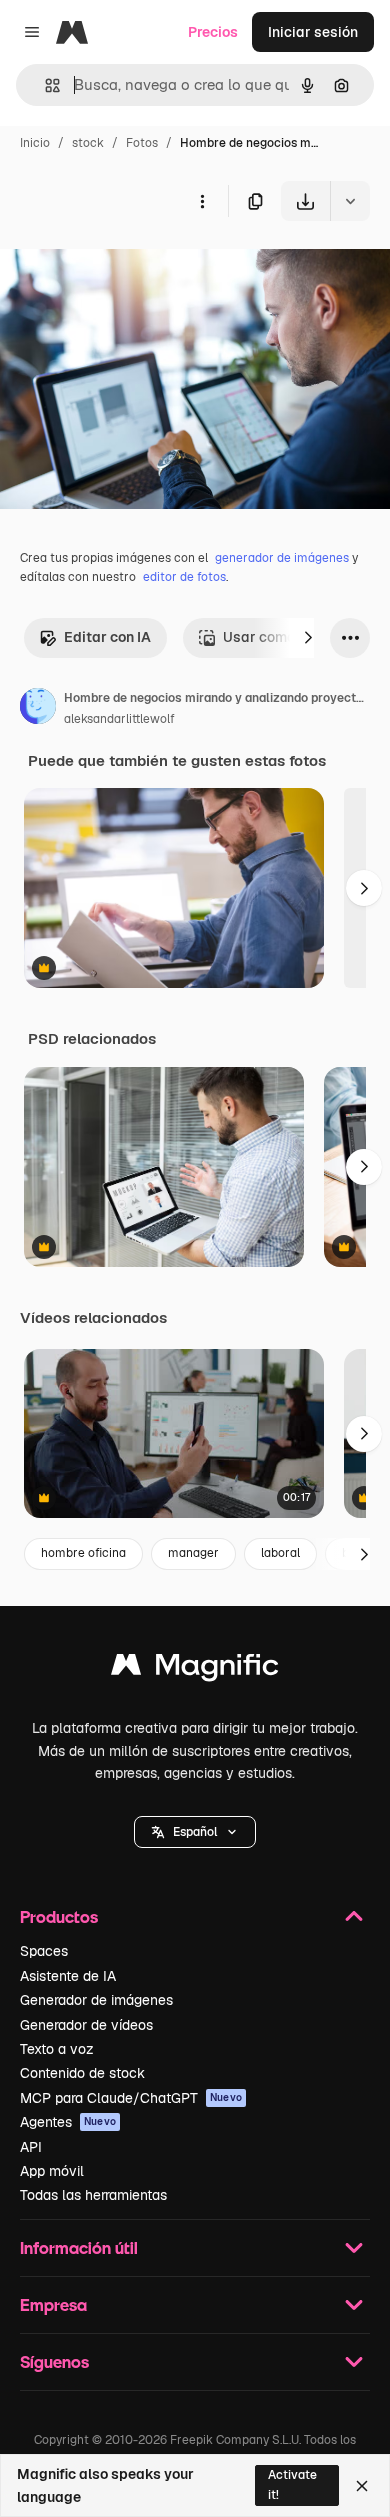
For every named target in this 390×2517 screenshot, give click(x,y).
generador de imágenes (282, 558)
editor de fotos (184, 577)
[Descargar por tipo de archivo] (350, 201)
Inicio (35, 143)
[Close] (362, 2486)
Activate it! (292, 2484)
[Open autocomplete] (44, 85)
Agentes (68, 2122)
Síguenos (54, 2361)
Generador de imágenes (96, 2000)
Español (195, 1832)
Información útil (79, 2247)
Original (128, 267)
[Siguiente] (308, 638)
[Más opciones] (202, 201)
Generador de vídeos (86, 2025)
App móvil (52, 2171)
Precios (213, 32)
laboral (280, 1553)
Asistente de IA (68, 1976)
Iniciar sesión (313, 32)
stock (88, 143)
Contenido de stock (82, 2073)
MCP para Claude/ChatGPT (131, 2098)
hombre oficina (83, 1553)
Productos (59, 1916)
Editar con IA (107, 637)
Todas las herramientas (93, 2195)
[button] (195, 1832)
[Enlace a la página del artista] (38, 709)
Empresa (53, 2304)
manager (193, 1553)
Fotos (142, 143)
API (31, 2147)
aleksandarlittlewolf (119, 719)
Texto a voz (57, 2049)
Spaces (44, 1951)
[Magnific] (195, 1669)
